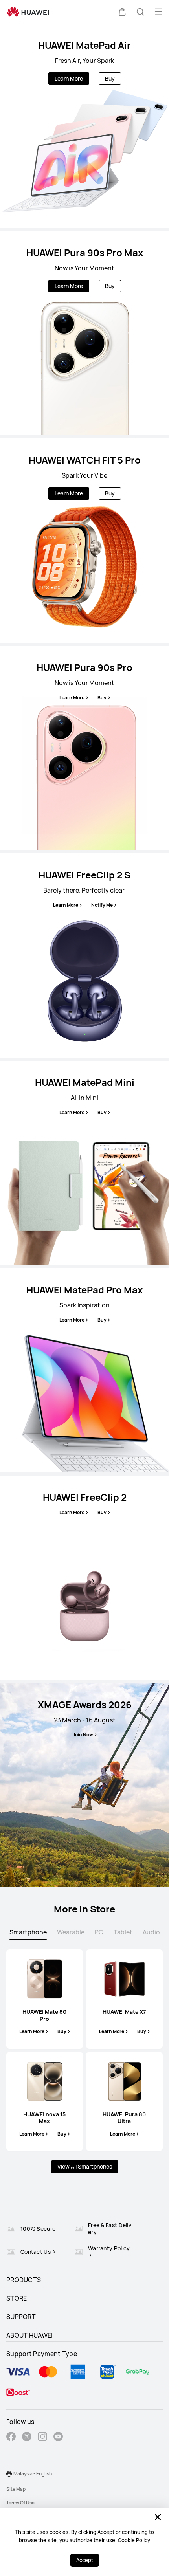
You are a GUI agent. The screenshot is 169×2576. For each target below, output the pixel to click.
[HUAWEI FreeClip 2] (84, 1578)
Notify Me (102, 905)
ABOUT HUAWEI (30, 2335)
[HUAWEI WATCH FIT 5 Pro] (84, 541)
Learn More (69, 78)
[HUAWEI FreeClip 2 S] (84, 955)
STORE (17, 2298)
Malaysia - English (33, 2474)
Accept (85, 2560)
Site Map (16, 2489)
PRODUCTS (24, 2280)
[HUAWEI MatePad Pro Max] (84, 1370)
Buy (110, 78)
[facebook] (11, 2438)
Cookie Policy (134, 2540)
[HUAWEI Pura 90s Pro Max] (84, 333)
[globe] (9, 2474)
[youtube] (58, 2438)
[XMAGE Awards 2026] (84, 1785)
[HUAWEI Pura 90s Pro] (84, 748)
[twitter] (27, 2438)
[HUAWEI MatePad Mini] (84, 1163)
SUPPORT (21, 2317)
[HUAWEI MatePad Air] (84, 126)
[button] (122, 12)
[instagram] (42, 2438)
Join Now (83, 1735)
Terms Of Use (20, 2503)
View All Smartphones (85, 2166)
